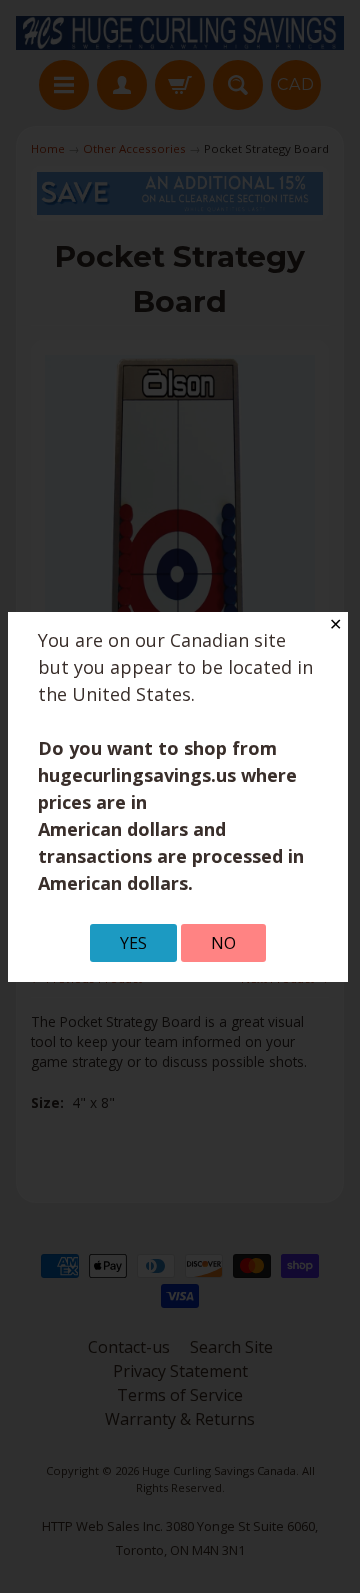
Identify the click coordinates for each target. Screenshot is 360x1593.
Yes (133, 943)
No (223, 943)
